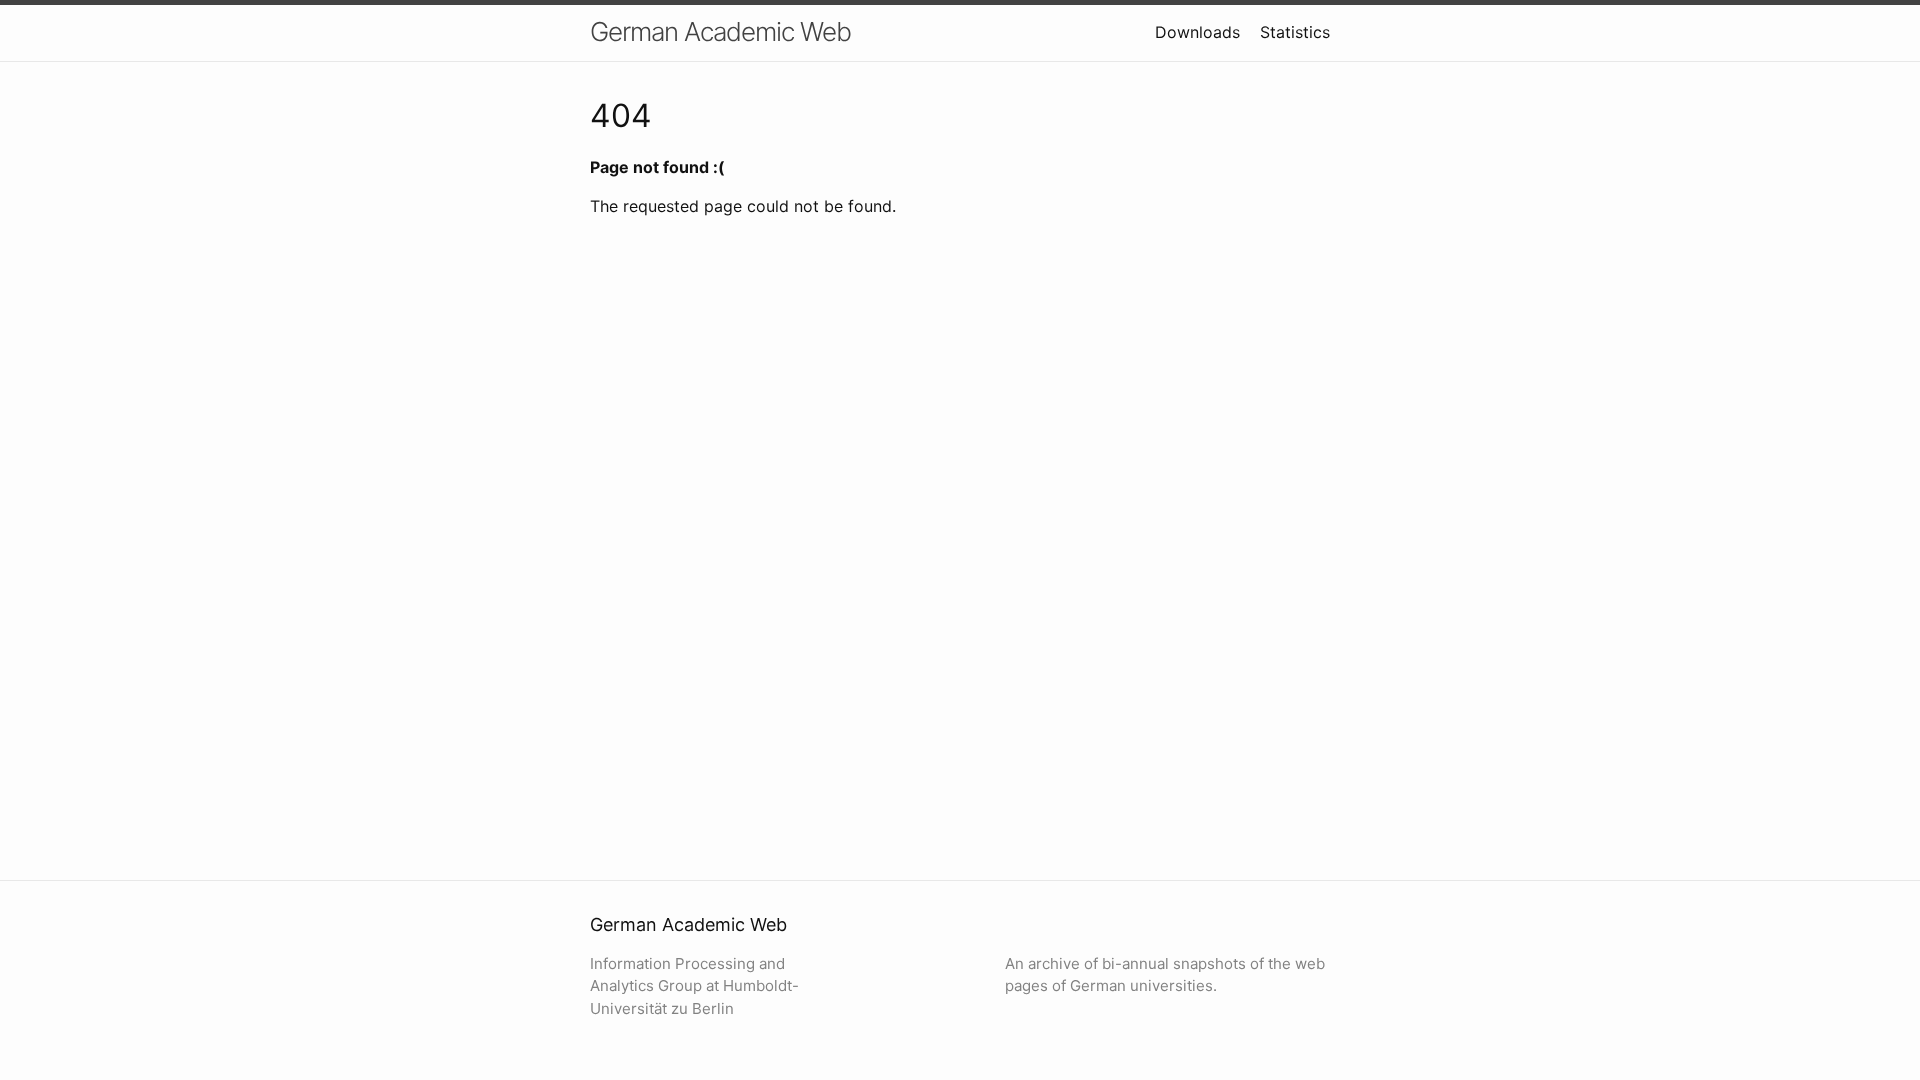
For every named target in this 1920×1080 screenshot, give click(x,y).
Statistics (1295, 32)
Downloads (1197, 32)
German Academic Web (720, 31)
